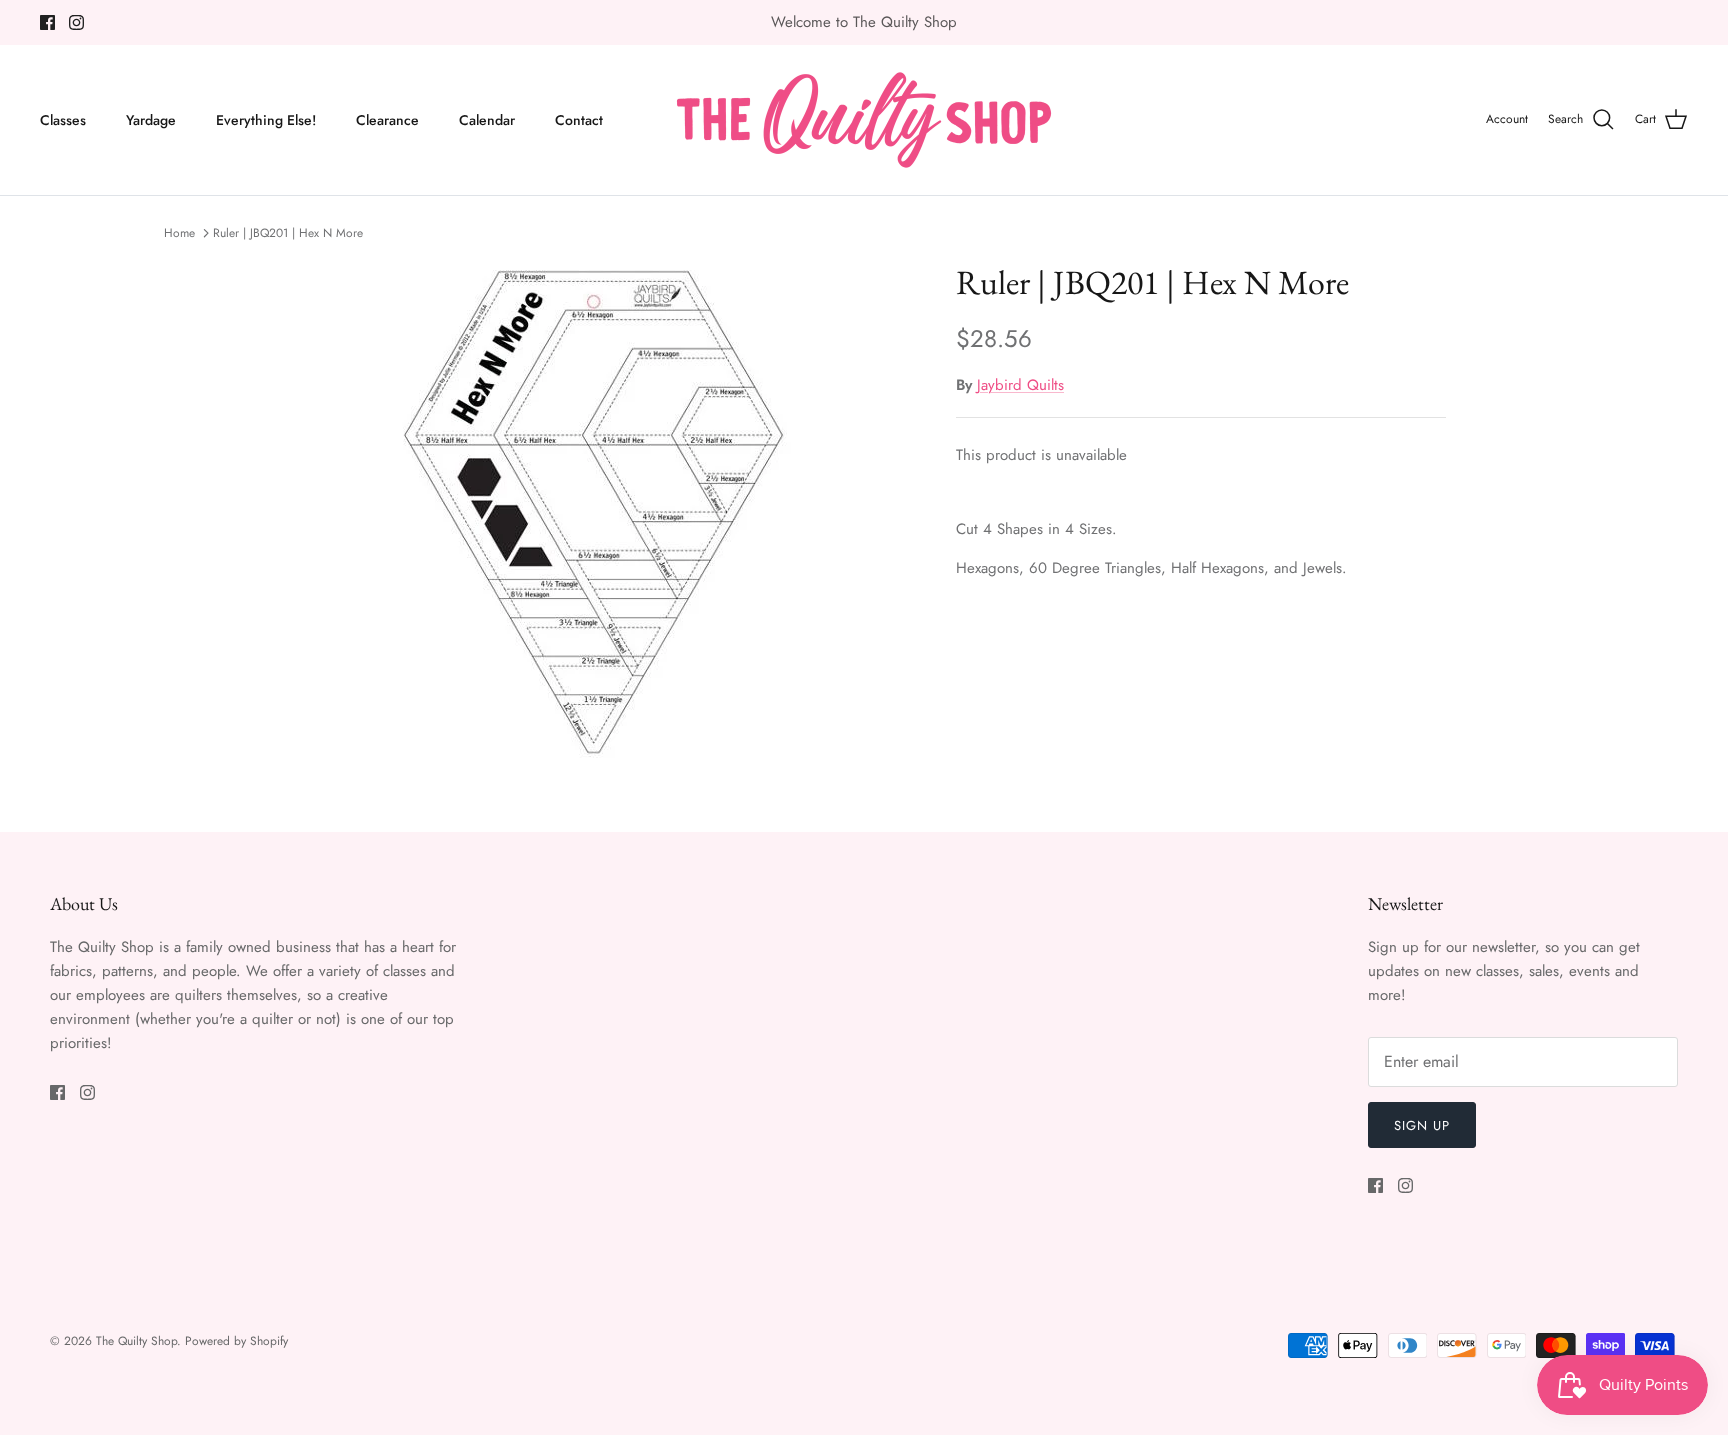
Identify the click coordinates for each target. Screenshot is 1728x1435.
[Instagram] (76, 22)
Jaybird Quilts (1020, 385)
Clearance (387, 120)
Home (179, 233)
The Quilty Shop (136, 1341)
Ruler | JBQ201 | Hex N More (288, 233)
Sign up (1422, 1125)
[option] (597, 512)
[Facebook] (47, 22)
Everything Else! (266, 120)
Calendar (487, 120)
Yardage (151, 120)
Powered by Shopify (236, 1341)
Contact (579, 120)
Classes (63, 120)
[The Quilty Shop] (864, 120)
